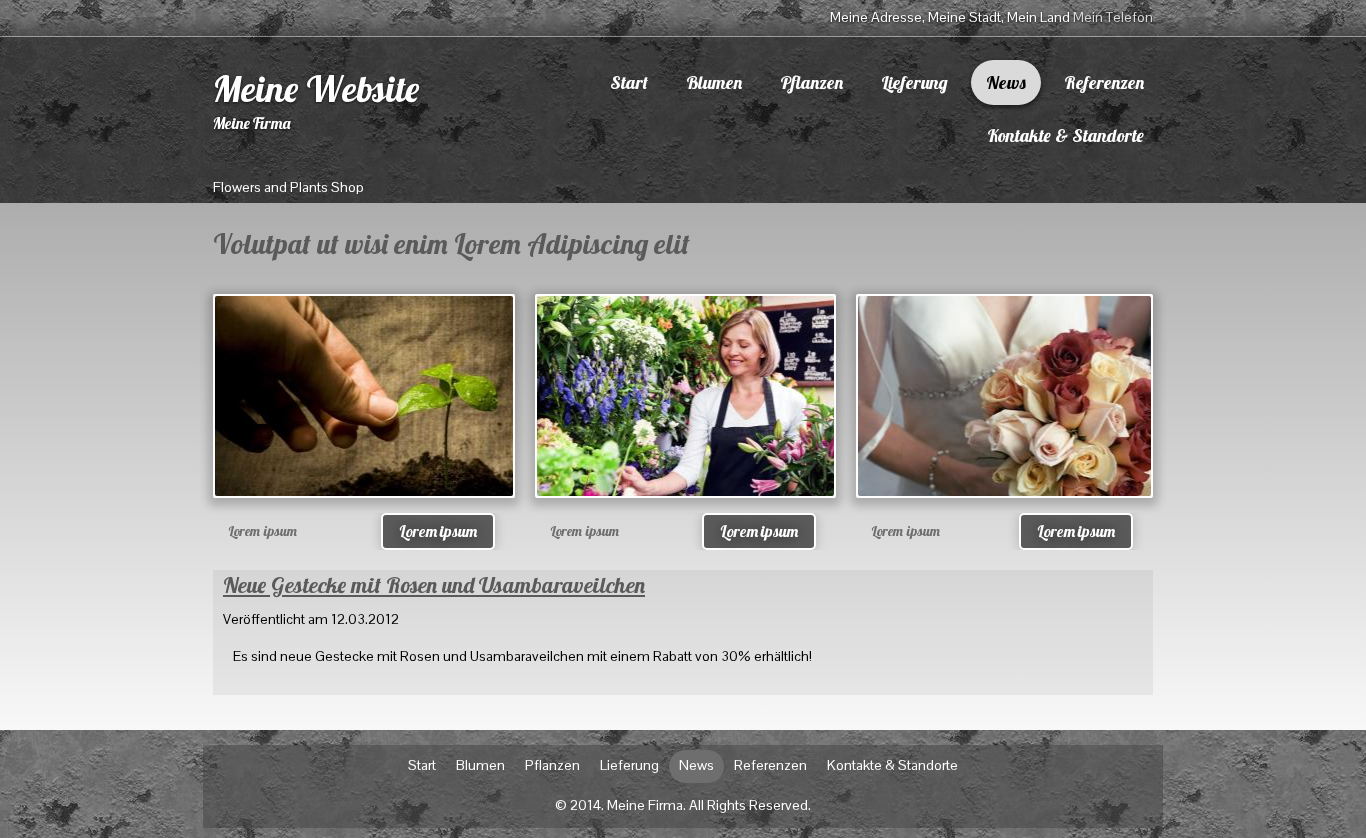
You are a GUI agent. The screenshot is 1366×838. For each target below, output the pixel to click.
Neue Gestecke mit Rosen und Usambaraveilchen (434, 585)
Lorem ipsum (438, 531)
